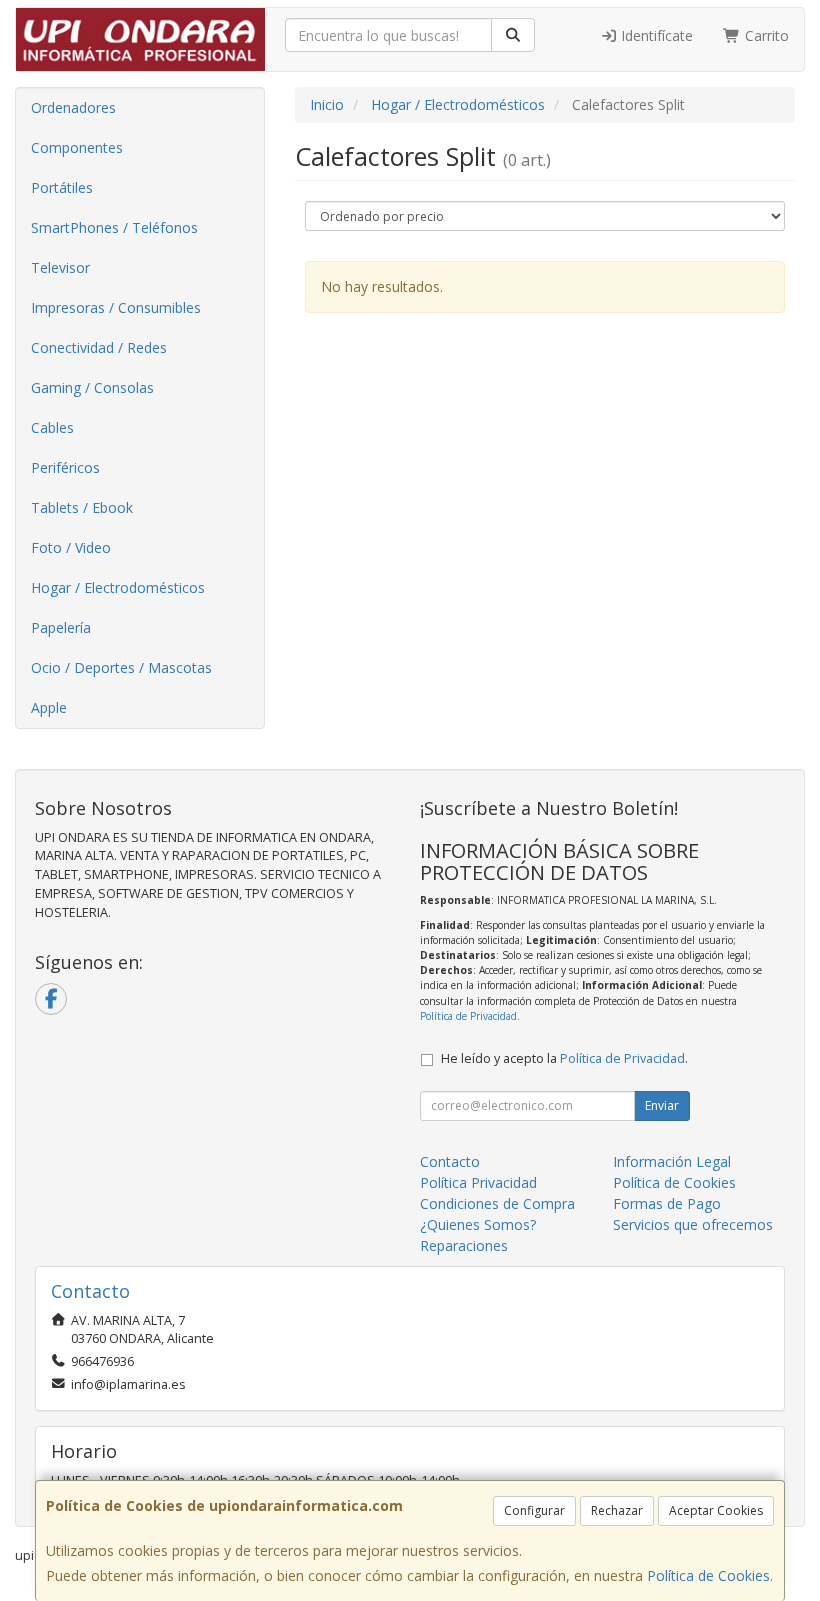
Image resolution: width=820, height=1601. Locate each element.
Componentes (77, 147)
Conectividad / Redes (99, 347)
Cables (52, 427)
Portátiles (62, 187)
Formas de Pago (667, 1203)
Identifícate (655, 35)
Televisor (60, 267)
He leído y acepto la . (564, 1058)
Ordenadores (73, 107)
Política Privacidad (478, 1182)
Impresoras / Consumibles (116, 307)
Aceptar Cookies (716, 1510)
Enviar (662, 1105)
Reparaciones (464, 1245)
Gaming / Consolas (92, 387)
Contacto (450, 1161)
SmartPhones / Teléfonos (114, 227)
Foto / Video (71, 547)
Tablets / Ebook (82, 507)
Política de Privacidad (468, 1016)
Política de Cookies (708, 1575)
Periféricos (65, 467)
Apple (49, 707)
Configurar (534, 1510)
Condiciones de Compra (497, 1203)
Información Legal (672, 1161)
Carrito (765, 35)
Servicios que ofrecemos (693, 1224)
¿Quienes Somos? (478, 1224)
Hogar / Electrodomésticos (118, 587)
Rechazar (617, 1510)
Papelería (61, 627)
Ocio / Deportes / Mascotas (121, 667)
